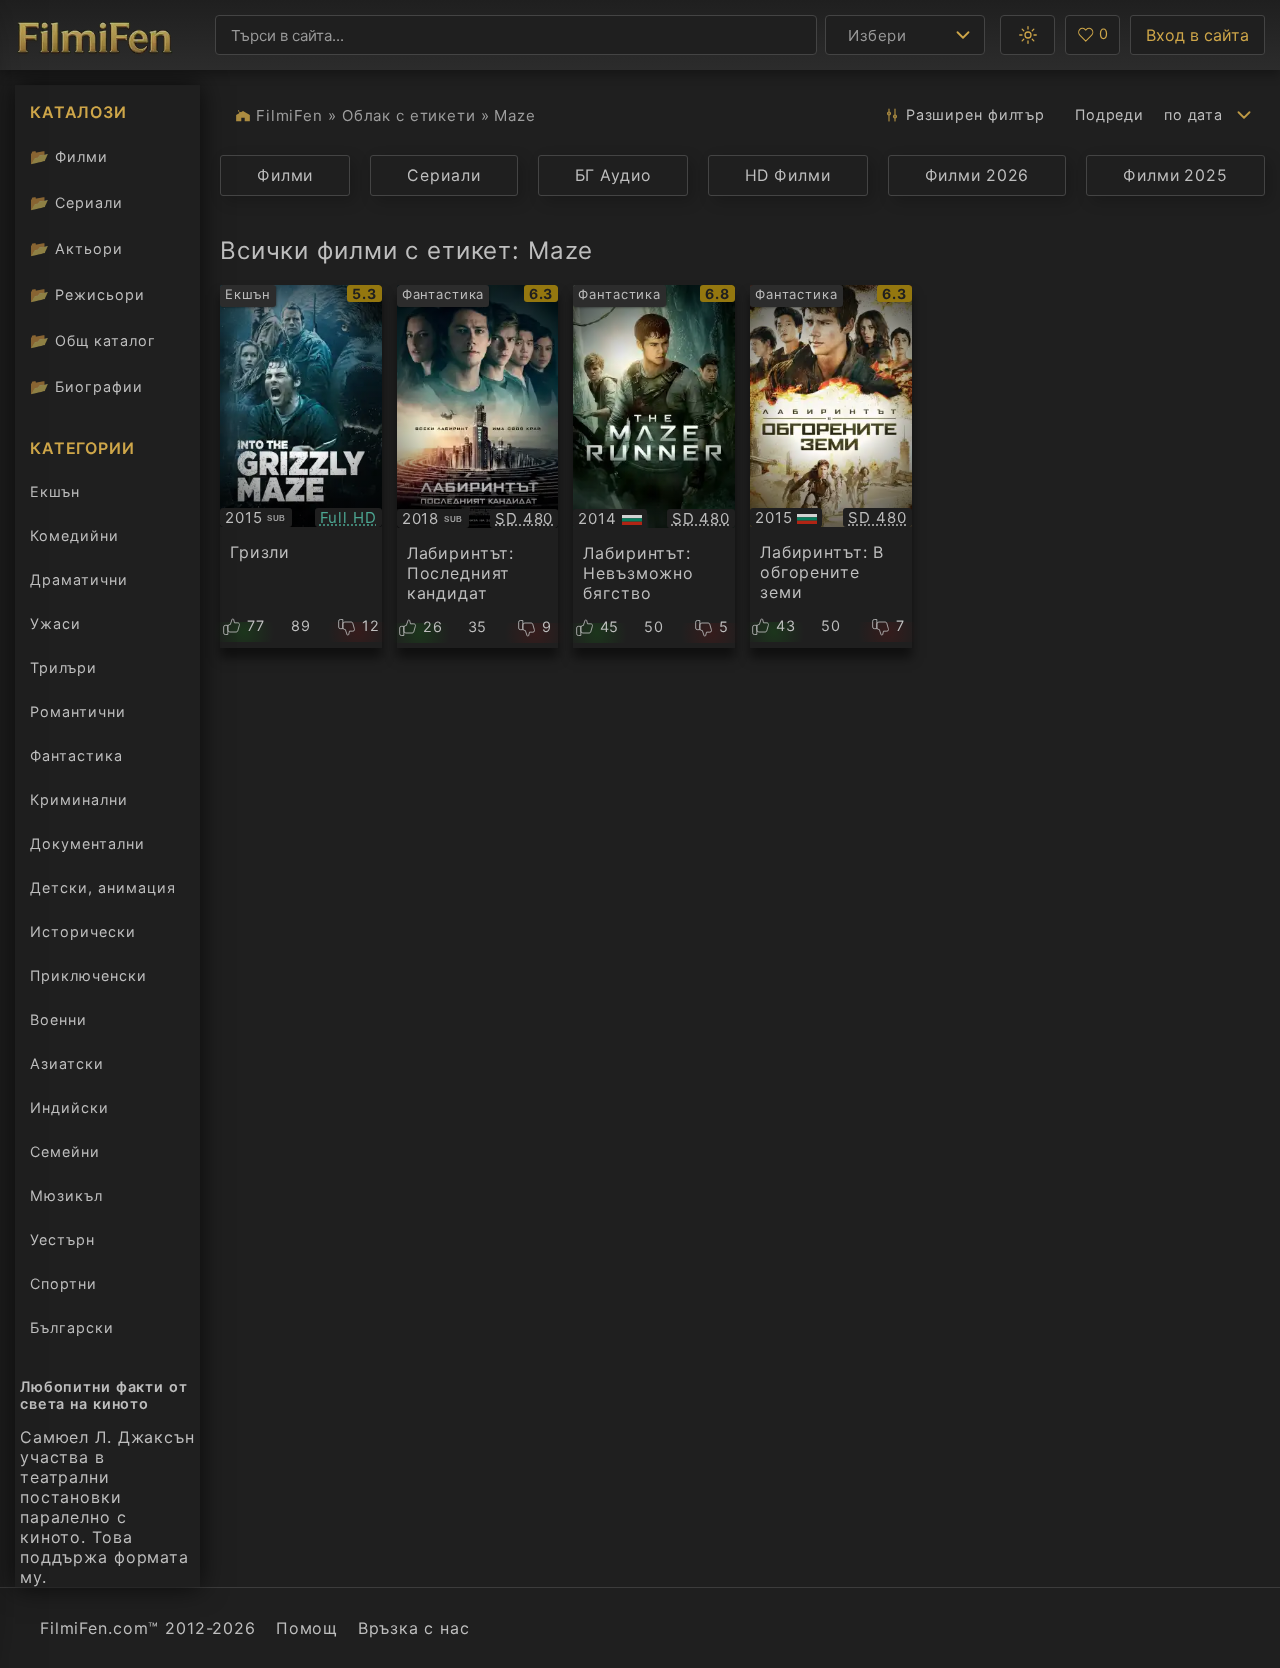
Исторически (83, 931)
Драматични (79, 579)
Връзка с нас (413, 1628)
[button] (1027, 35)
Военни (58, 1019)
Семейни (65, 1151)
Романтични (78, 711)
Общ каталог (93, 340)
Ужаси (55, 623)
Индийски (69, 1107)
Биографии (86, 386)
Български (72, 1327)
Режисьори (87, 294)
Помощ (307, 1628)
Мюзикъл (66, 1195)
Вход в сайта (1197, 35)
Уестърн (62, 1239)
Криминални (79, 799)
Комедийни (74, 535)
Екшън (55, 491)
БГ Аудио (613, 175)
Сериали (76, 202)
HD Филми (788, 175)
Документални (87, 843)
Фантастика (76, 755)
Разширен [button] (975, 114)
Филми (69, 156)
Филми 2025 (1175, 175)
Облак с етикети (409, 115)
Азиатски (67, 1063)
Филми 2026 (977, 175)
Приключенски (88, 975)
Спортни (63, 1283)
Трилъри (63, 671)
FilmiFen (289, 115)
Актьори (76, 248)
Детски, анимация (103, 887)
